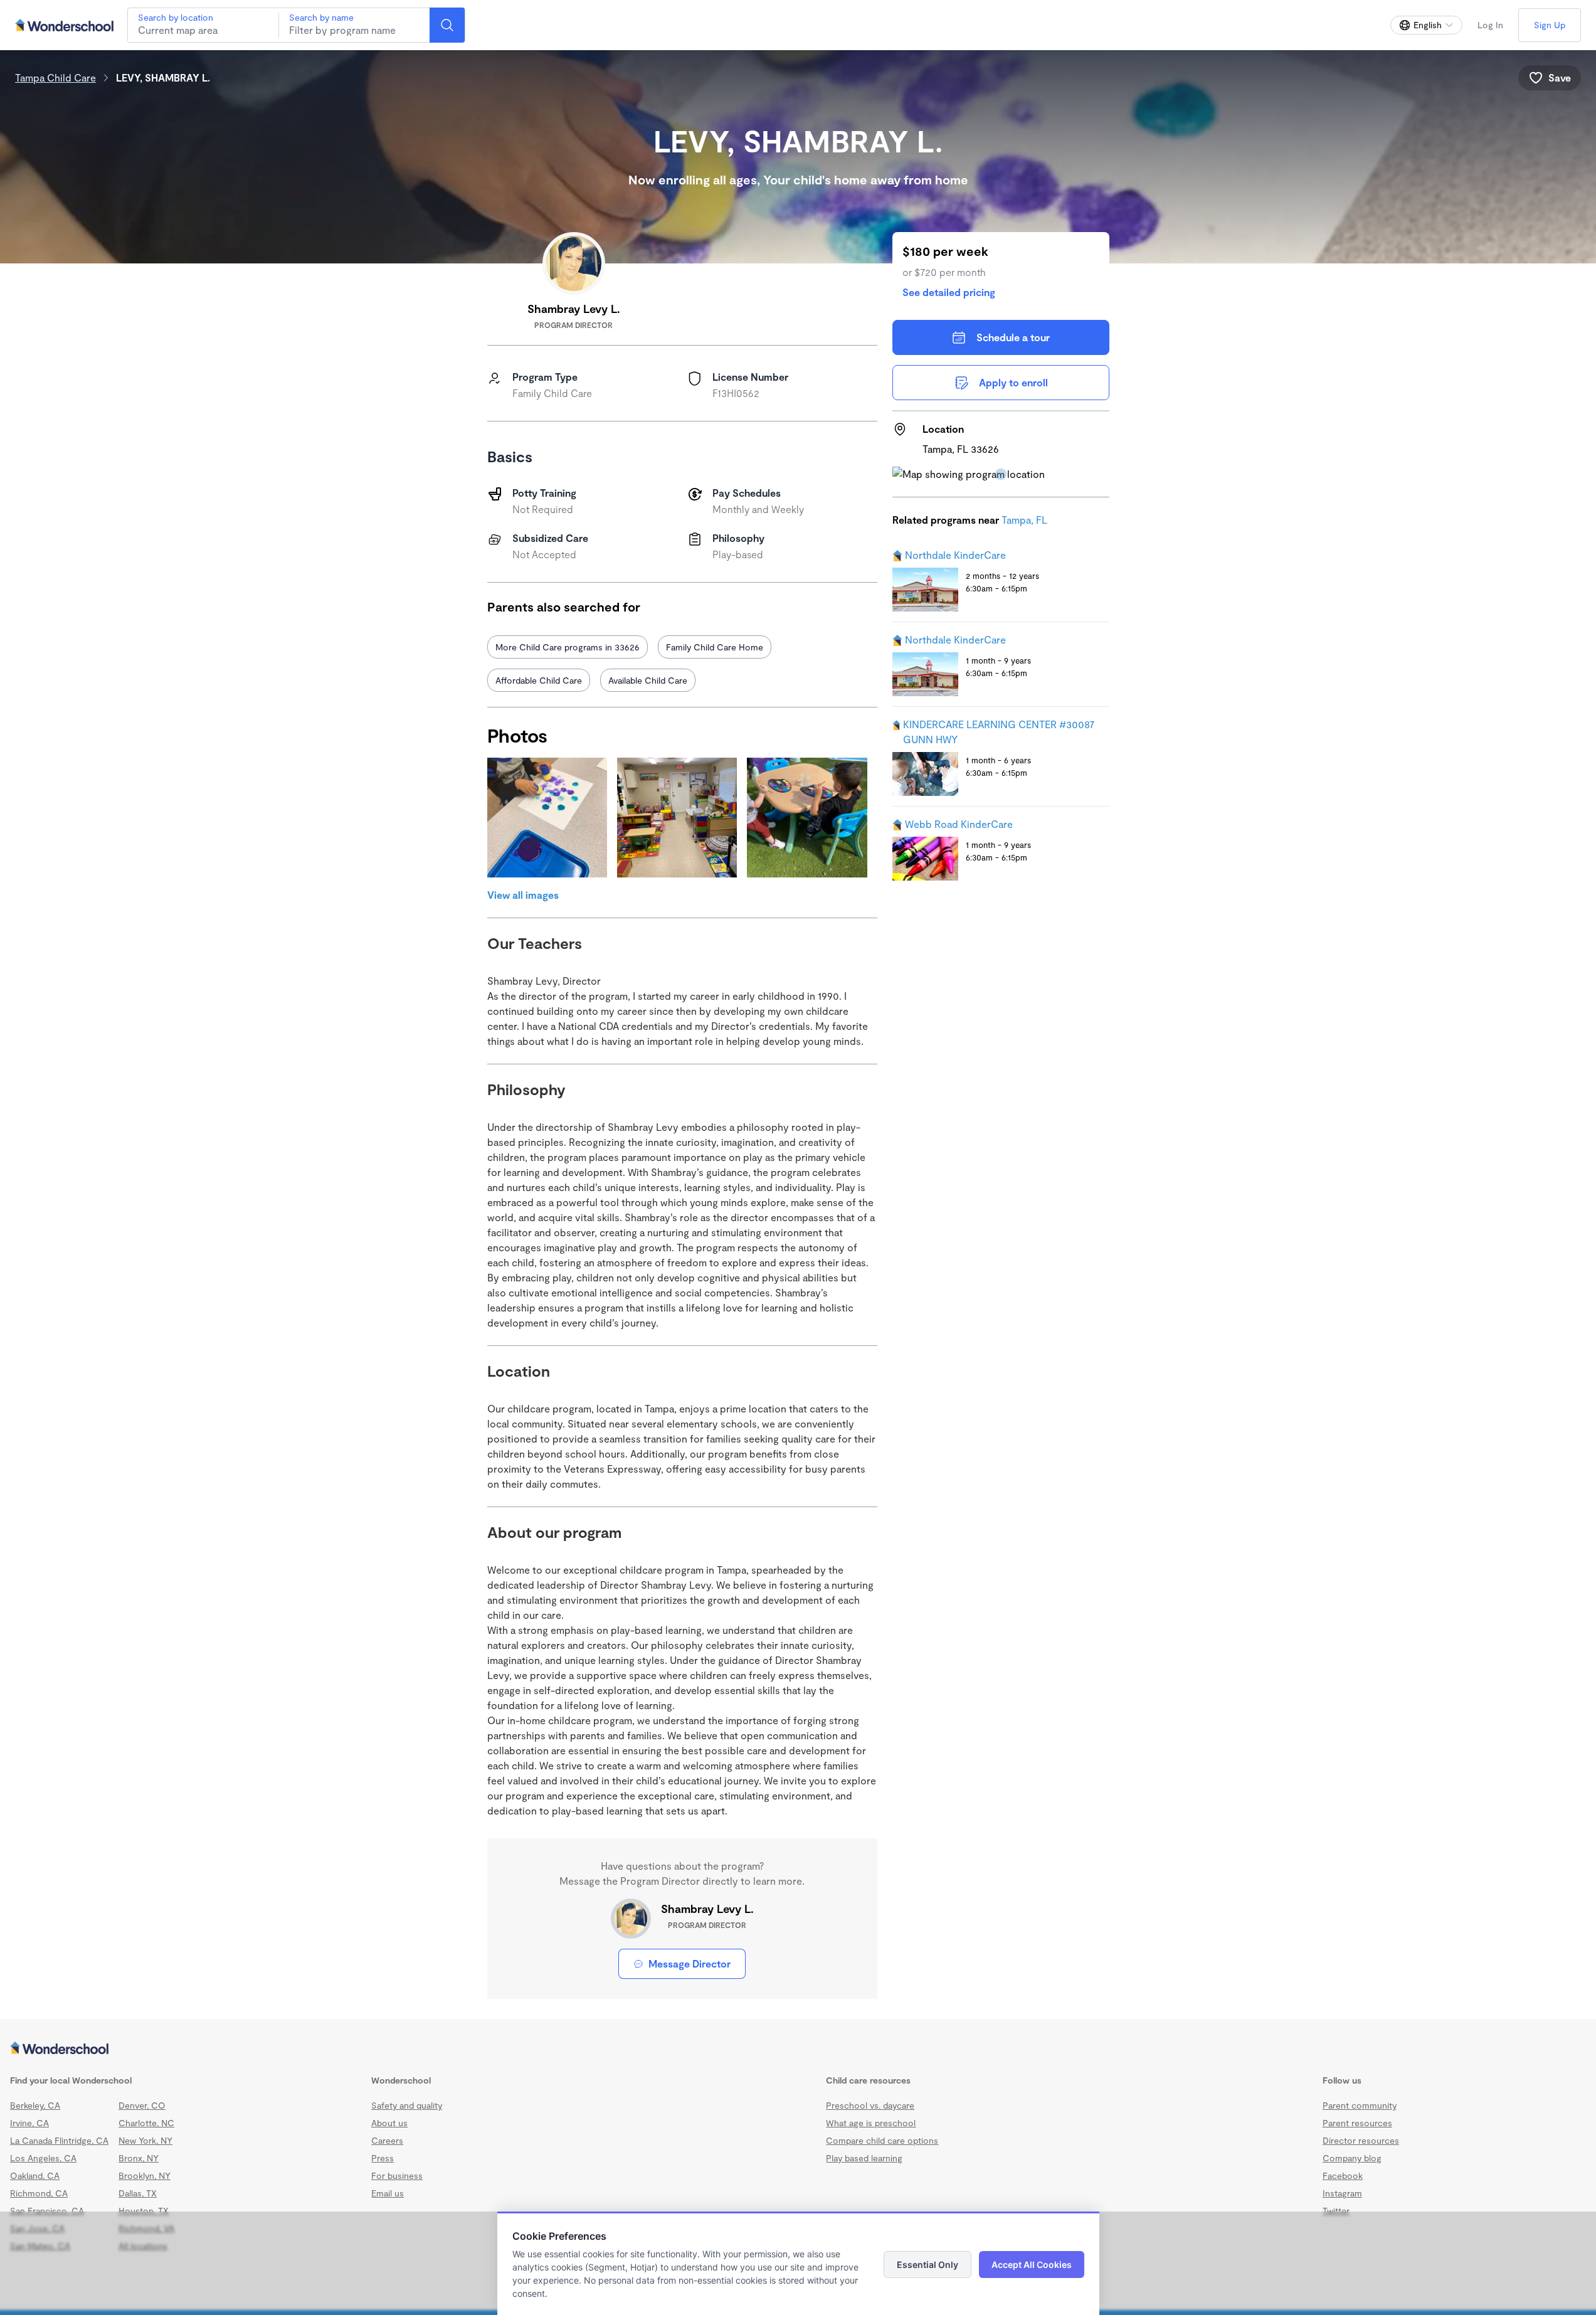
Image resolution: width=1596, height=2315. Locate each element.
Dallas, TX (138, 2193)
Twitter (1336, 2211)
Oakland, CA (35, 2175)
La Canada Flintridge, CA (59, 2140)
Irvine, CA (29, 2123)
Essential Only (927, 2265)
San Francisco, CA (47, 2211)
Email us (388, 2193)
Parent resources (1357, 2123)
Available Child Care (648, 680)
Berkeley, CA (35, 2105)
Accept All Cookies (1032, 2265)
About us (389, 2123)
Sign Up (1550, 25)
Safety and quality (407, 2105)
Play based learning (864, 2158)
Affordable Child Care (539, 680)
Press (383, 2158)
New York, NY (145, 2140)
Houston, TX (144, 2211)
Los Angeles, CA (43, 2158)
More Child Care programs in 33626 (568, 647)
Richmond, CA (39, 2193)
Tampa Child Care (55, 77)
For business (397, 2175)
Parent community (1360, 2105)
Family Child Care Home (715, 647)
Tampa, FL (1024, 520)
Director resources (1361, 2140)
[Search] (447, 25)
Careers (387, 2140)
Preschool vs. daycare (870, 2105)
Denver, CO (142, 2105)
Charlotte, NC (146, 2123)
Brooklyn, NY (145, 2175)
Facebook (1343, 2175)
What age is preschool (871, 2123)
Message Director (690, 1963)
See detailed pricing (949, 292)
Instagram (1342, 2193)
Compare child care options (882, 2140)
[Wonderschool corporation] (798, 2049)
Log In (1490, 25)
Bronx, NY (139, 2158)
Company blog (1352, 2158)
